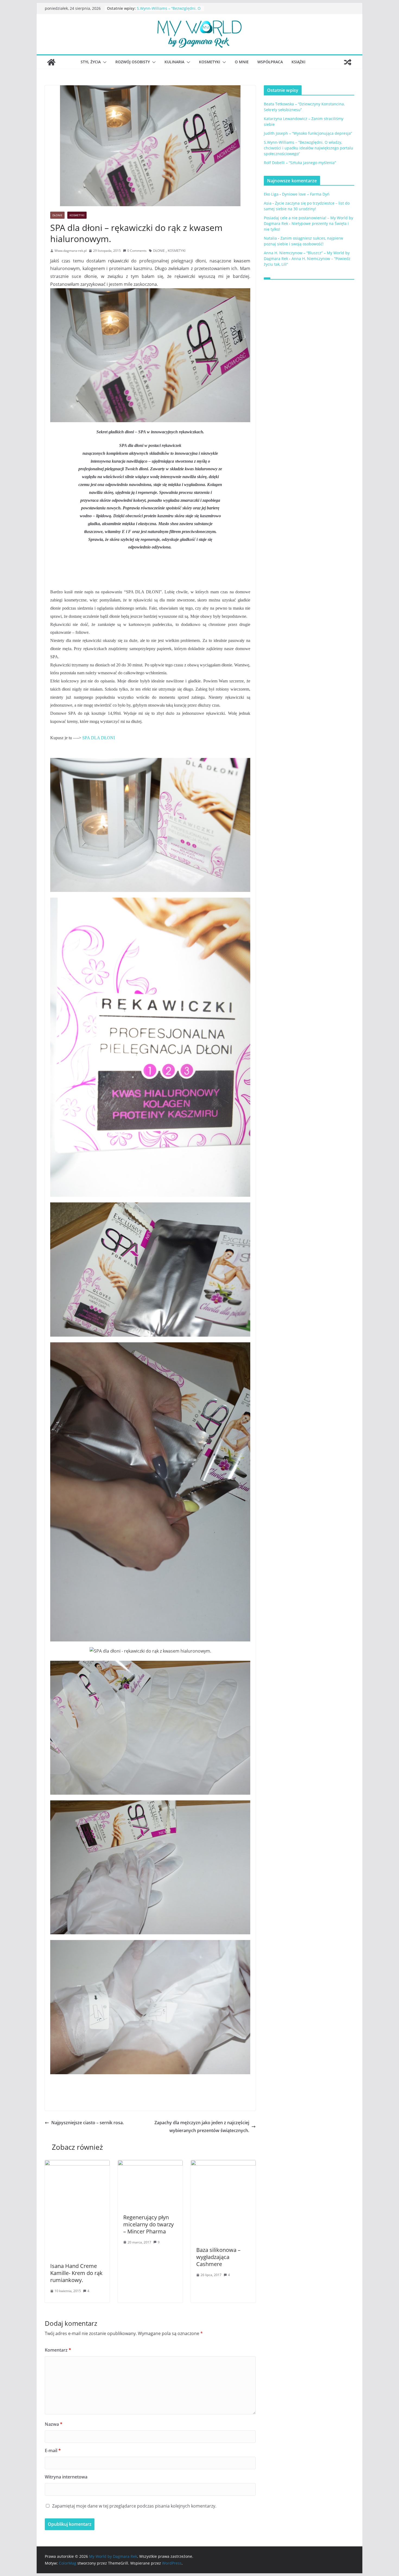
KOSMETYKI (210, 62)
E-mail (53, 2450)
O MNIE (242, 62)
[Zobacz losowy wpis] (348, 62)
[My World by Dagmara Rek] (51, 62)
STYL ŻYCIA (91, 62)
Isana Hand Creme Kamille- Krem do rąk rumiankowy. (76, 2273)
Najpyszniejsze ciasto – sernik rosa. (88, 2123)
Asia (268, 203)
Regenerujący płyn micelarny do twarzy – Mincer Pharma (148, 2224)
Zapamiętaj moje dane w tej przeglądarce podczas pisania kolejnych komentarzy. (134, 2506)
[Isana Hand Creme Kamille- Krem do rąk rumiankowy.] (77, 2164)
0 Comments (137, 251)
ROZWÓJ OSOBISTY (133, 62)
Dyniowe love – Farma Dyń (306, 194)
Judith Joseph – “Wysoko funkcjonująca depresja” (159, 11)
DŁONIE (57, 215)
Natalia (270, 238)
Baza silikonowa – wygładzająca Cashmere (218, 2257)
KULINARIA (174, 62)
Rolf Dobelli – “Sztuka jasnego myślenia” (300, 163)
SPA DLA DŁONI (99, 738)
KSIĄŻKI (298, 62)
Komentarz (58, 2350)
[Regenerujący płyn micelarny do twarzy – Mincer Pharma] (150, 2164)
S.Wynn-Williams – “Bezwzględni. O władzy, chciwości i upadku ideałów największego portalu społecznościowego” (308, 148)
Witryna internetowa (66, 2477)
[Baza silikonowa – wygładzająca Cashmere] (223, 2164)
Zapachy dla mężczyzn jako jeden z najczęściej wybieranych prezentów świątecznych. (202, 2127)
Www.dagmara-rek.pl (71, 251)
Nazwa (54, 2424)
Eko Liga (271, 194)
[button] (104, 62)
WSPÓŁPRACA (270, 62)
